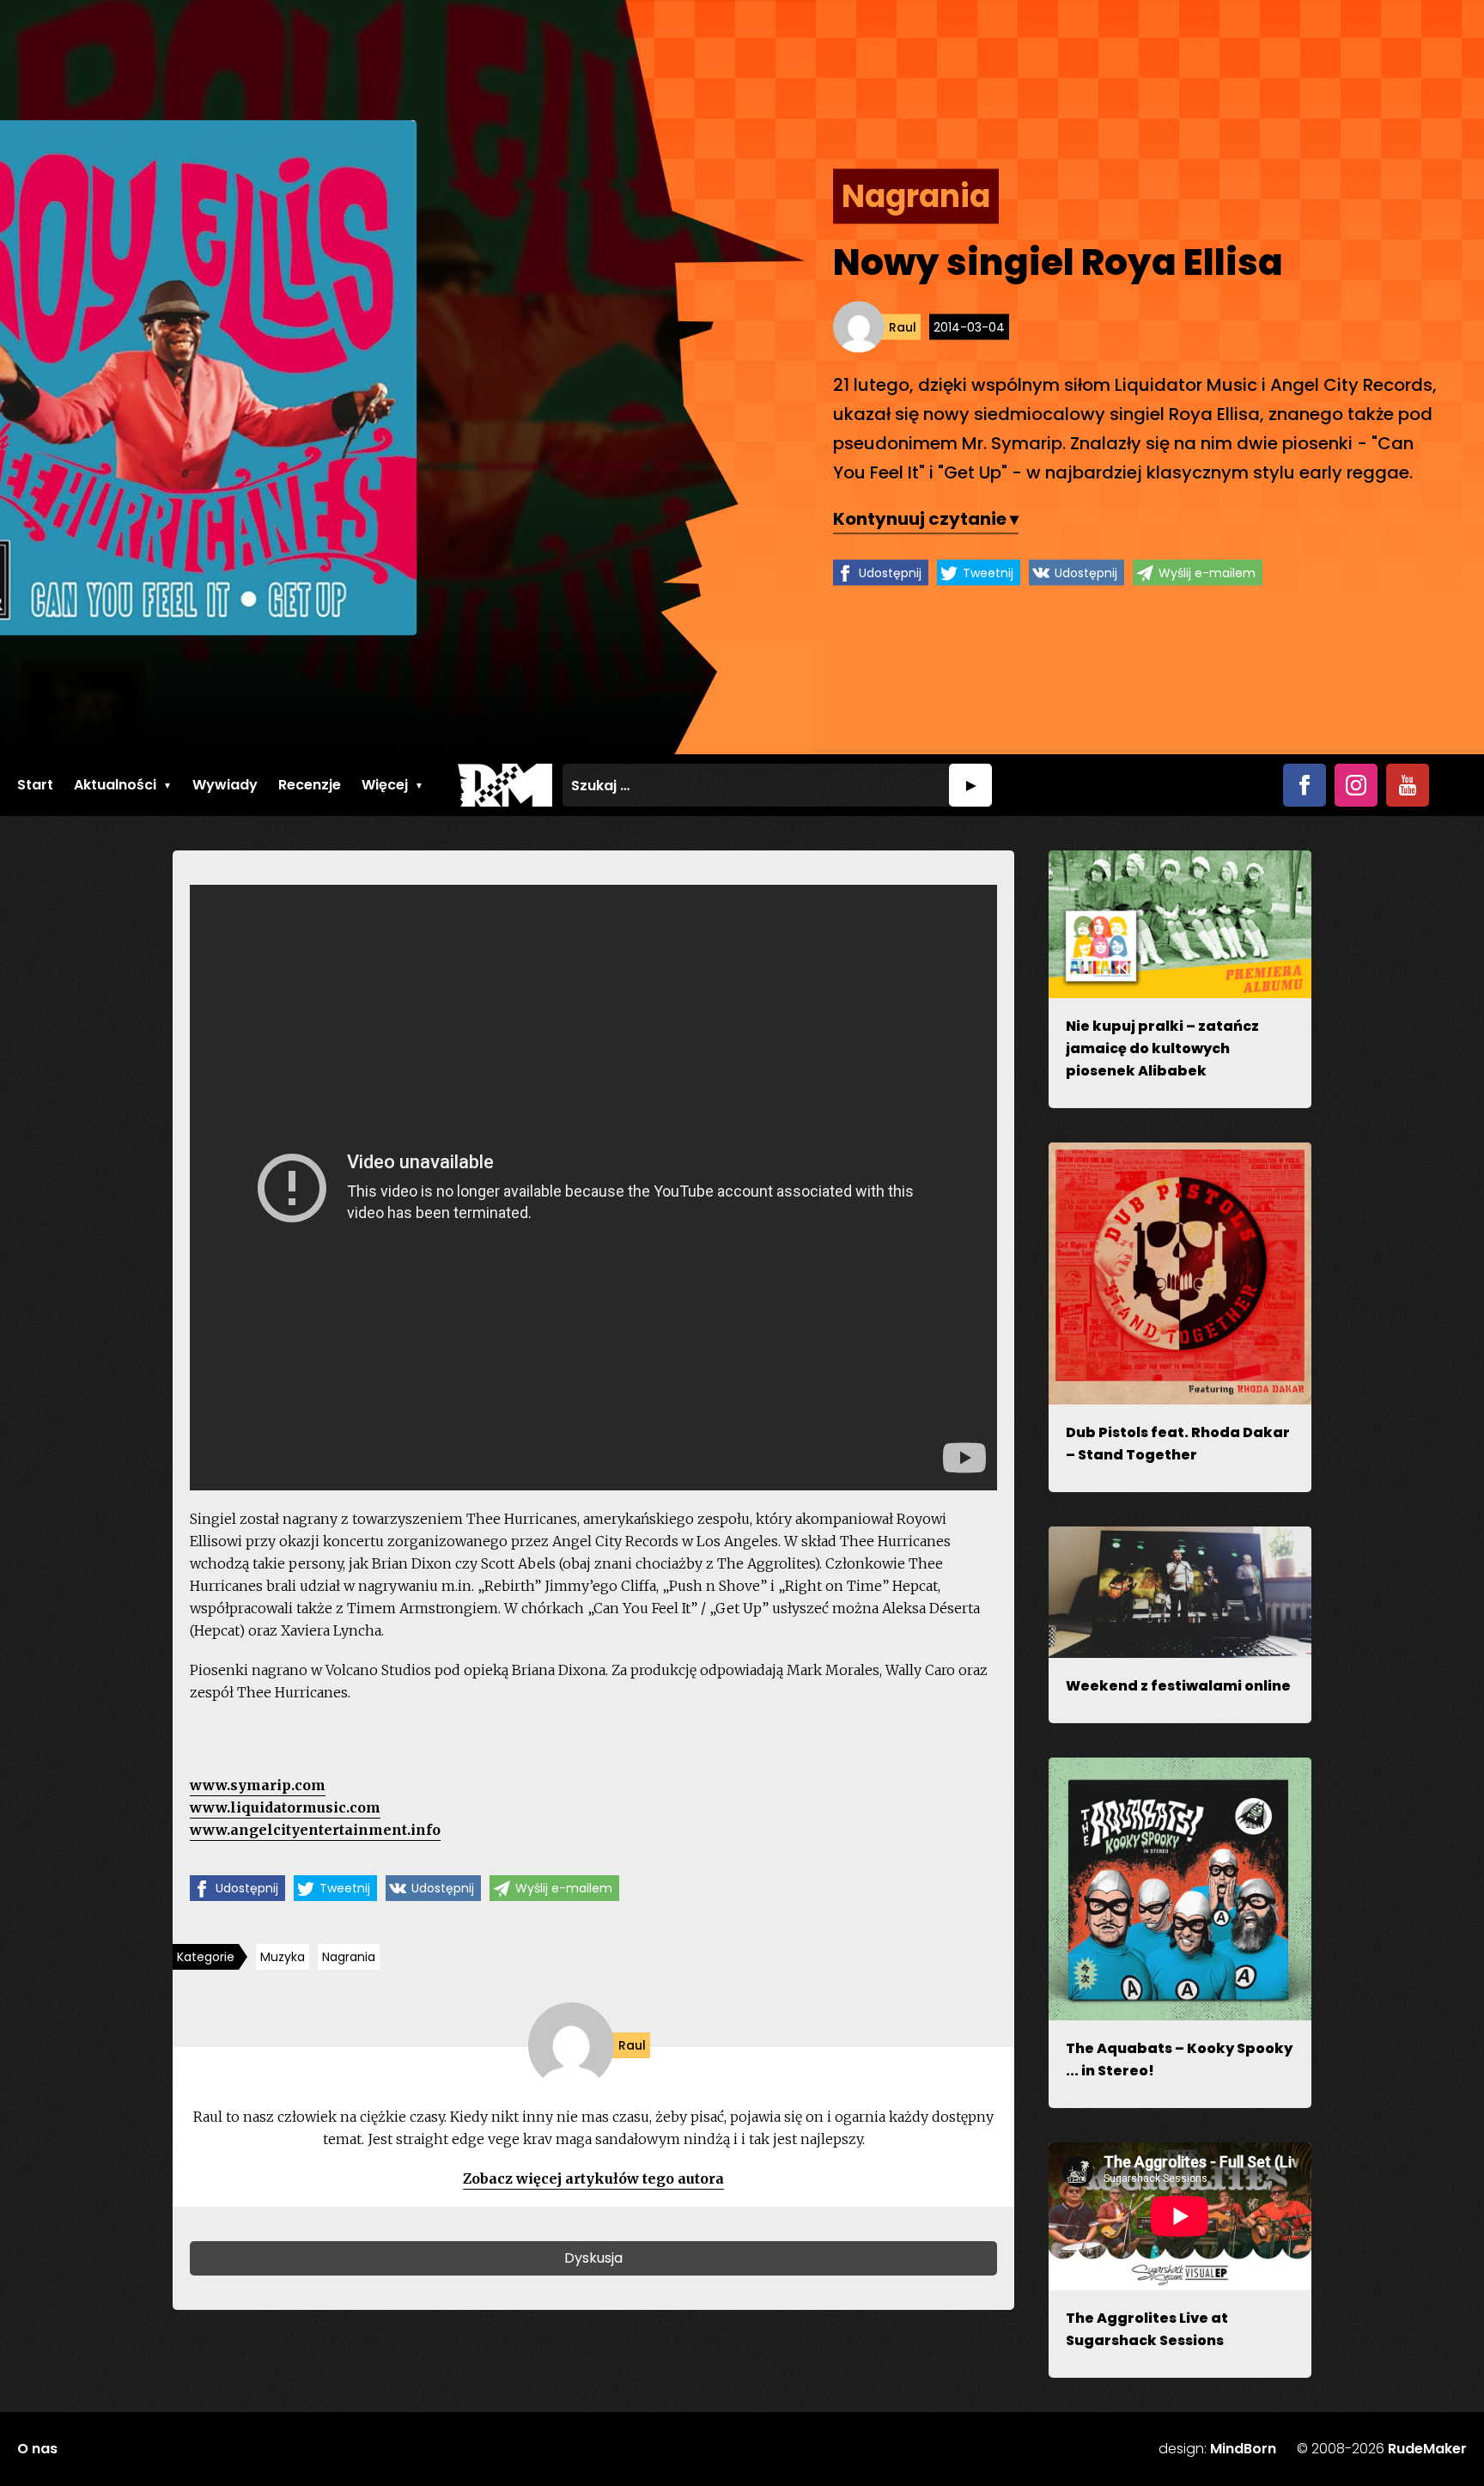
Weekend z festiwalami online (1178, 1687)
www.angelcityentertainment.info (315, 1830)
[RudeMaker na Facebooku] (1305, 785)
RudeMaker (1427, 2449)
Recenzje (310, 785)
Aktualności (115, 785)
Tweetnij (988, 573)
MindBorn (1243, 2449)
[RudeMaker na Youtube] (1408, 785)
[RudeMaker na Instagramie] (1356, 785)
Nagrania (349, 1957)
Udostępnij (890, 573)
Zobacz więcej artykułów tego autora (593, 2178)
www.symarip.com (258, 1785)
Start (35, 785)
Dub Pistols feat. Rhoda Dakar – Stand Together (1178, 1444)
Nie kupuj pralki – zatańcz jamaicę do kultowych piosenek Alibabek (1162, 1048)
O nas (37, 2449)
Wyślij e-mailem (1207, 573)
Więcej (385, 785)
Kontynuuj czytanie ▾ (926, 519)
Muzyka (283, 1957)
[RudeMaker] (505, 785)
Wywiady (225, 785)
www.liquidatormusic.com (285, 1807)
